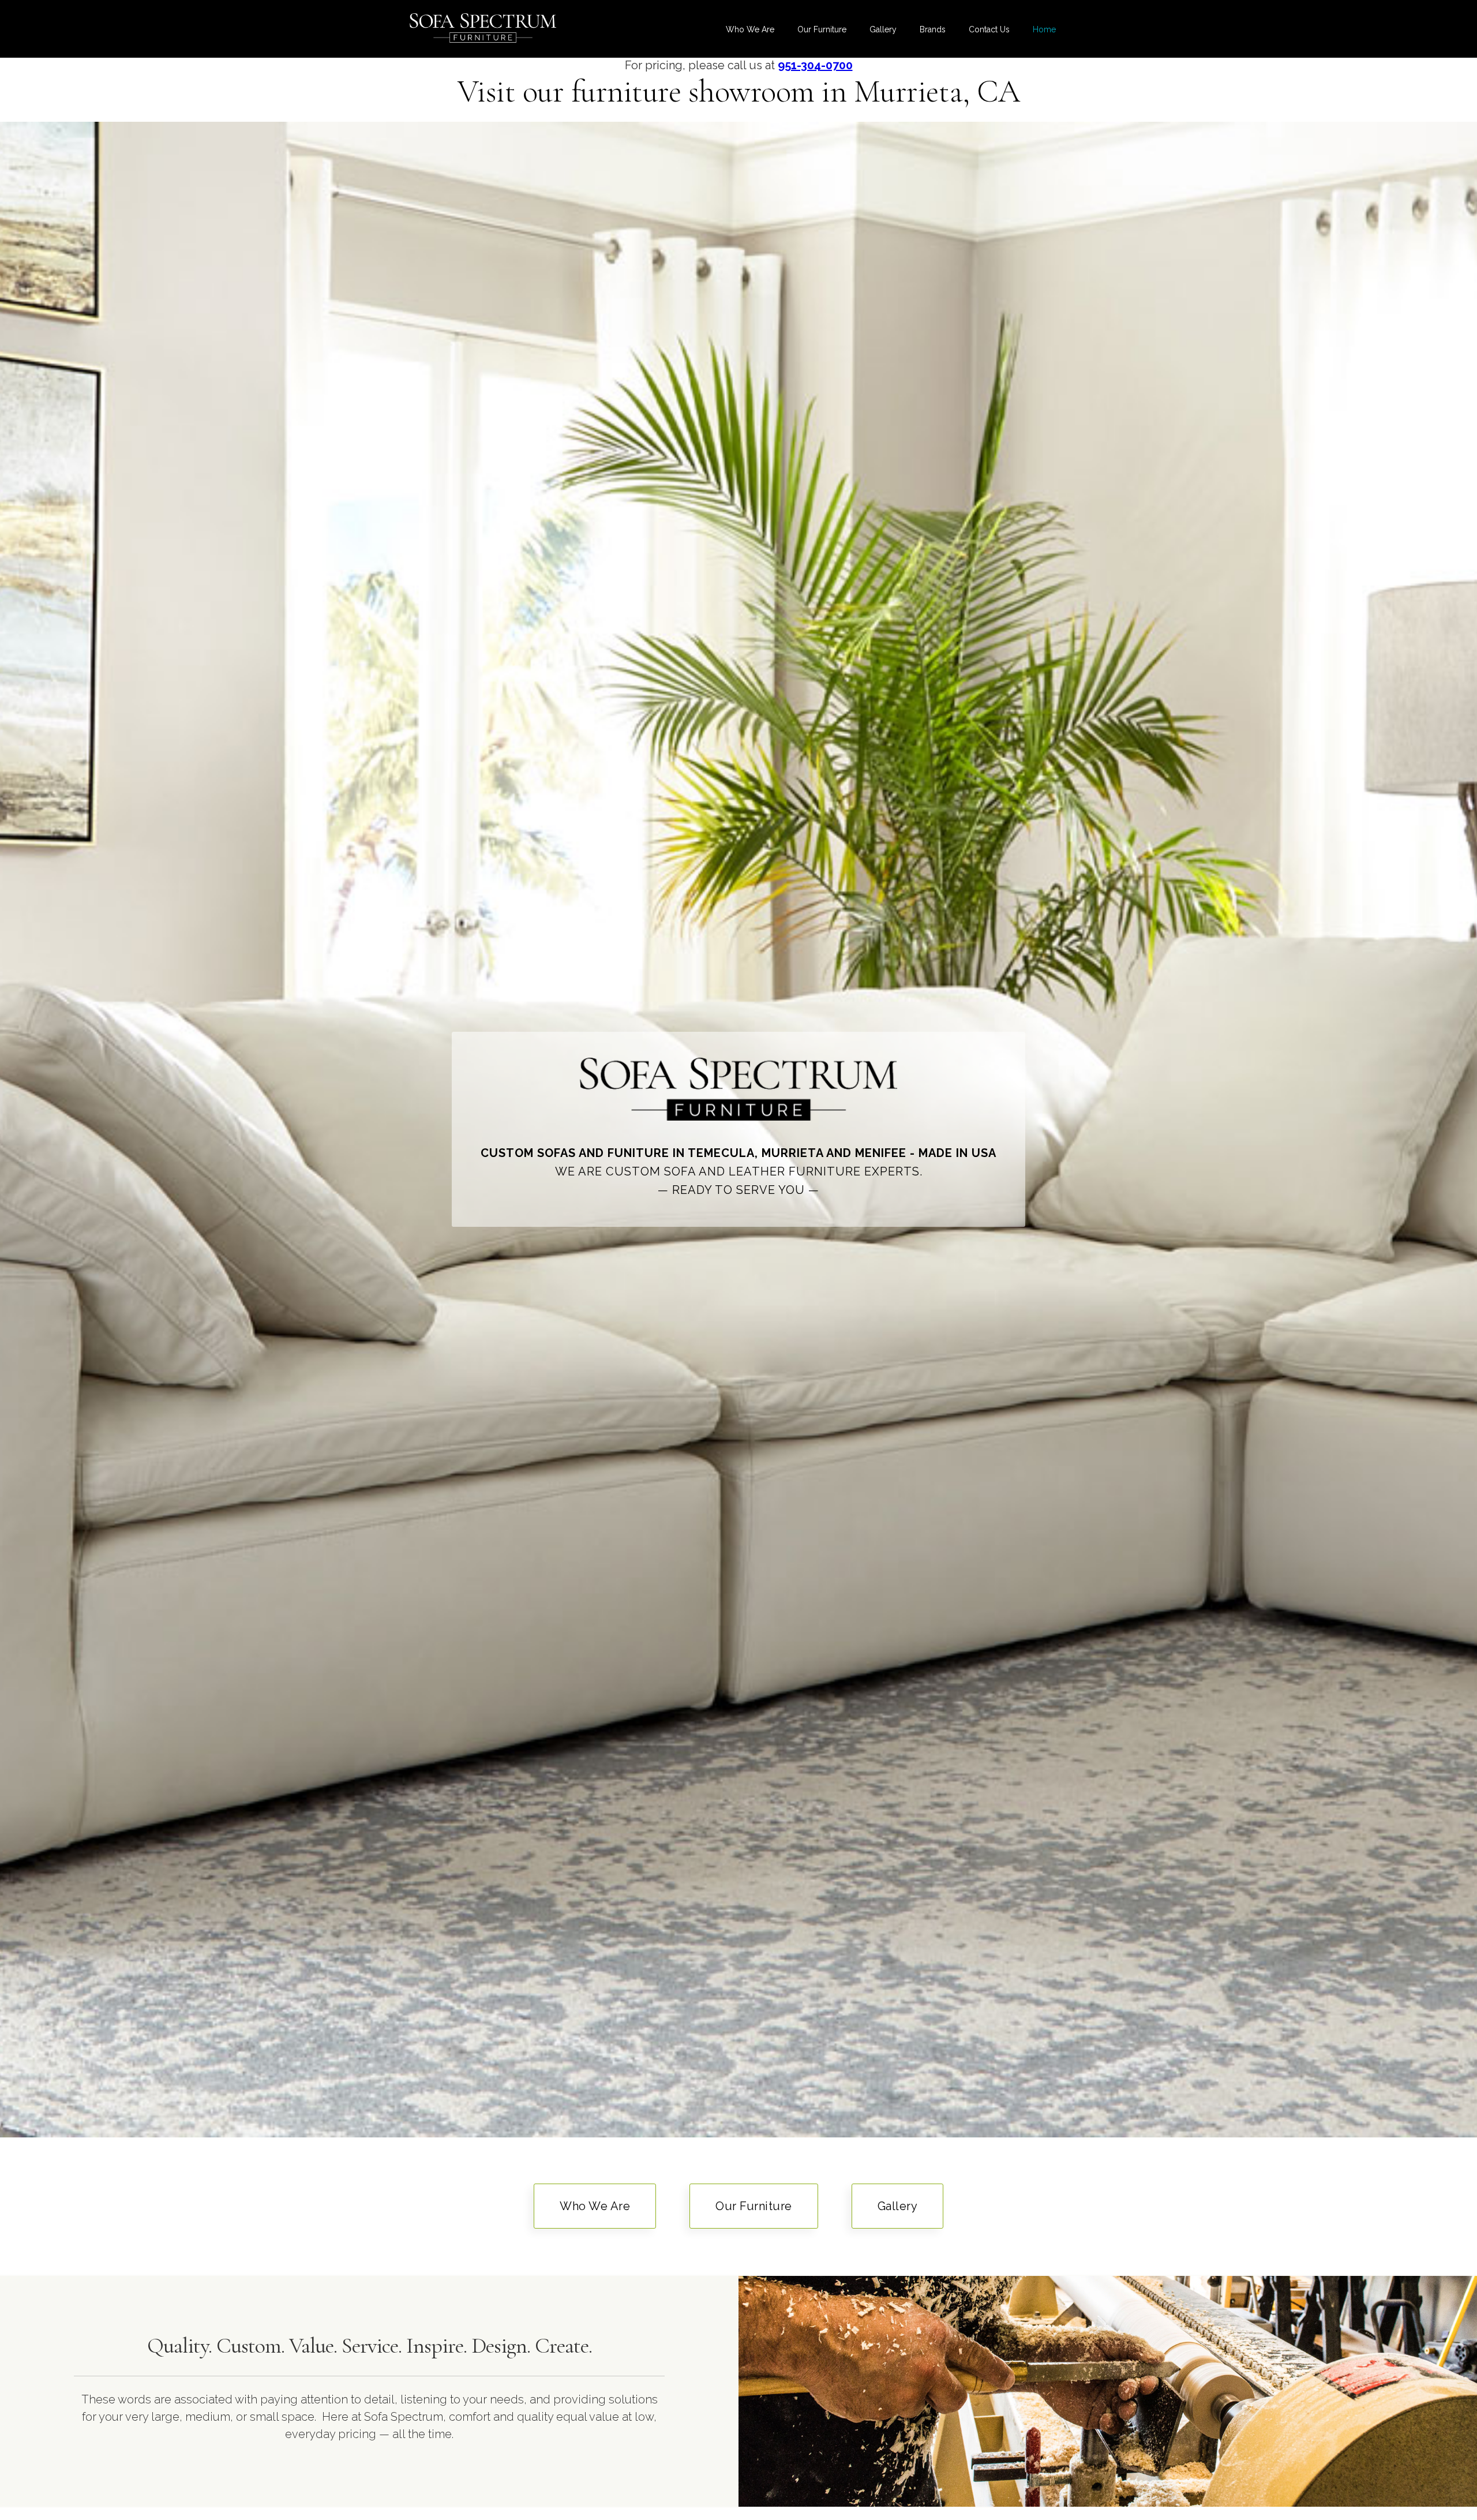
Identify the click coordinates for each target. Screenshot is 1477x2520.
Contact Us (989, 29)
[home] (483, 28)
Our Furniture (822, 29)
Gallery (883, 29)
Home (1044, 29)
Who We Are (750, 29)
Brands (933, 29)
